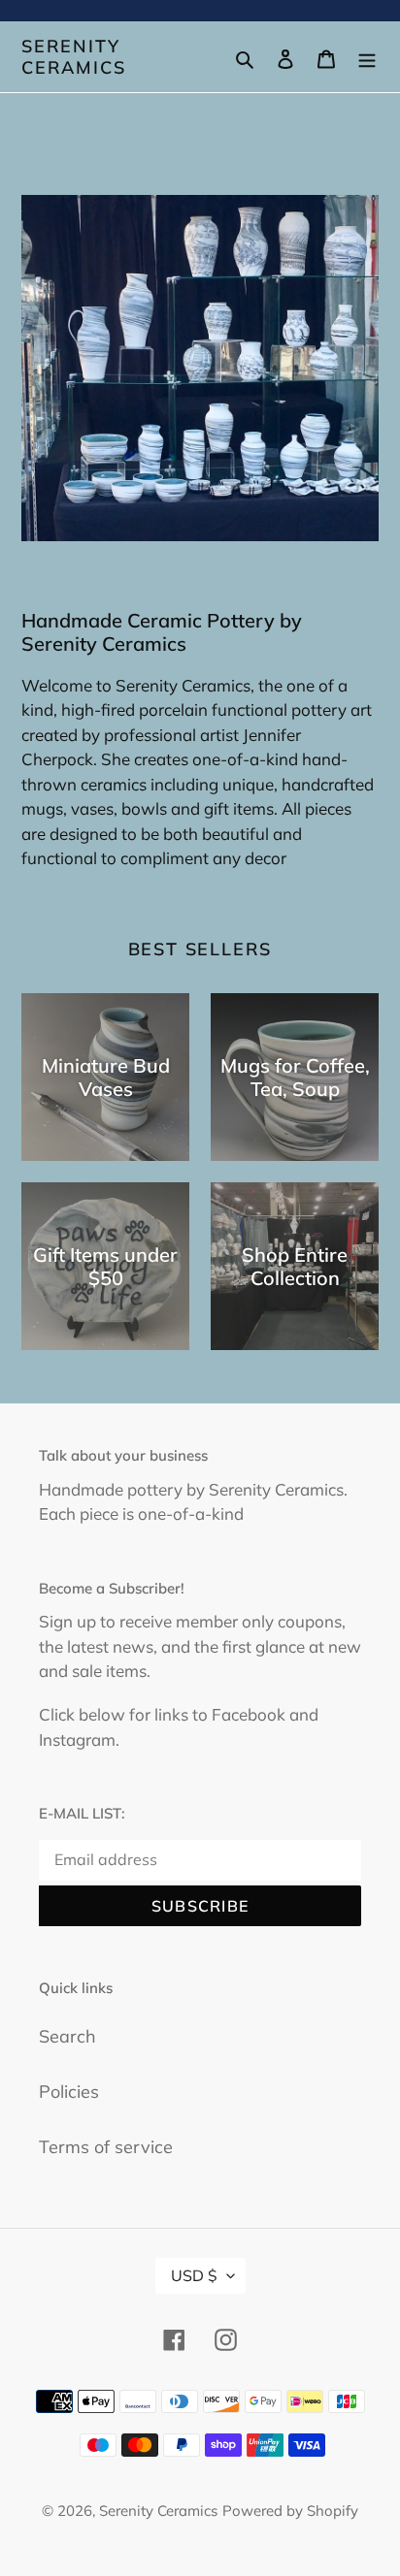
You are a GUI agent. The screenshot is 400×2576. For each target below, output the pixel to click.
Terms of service (106, 2147)
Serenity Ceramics (73, 57)
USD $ (194, 2275)
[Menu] (367, 57)
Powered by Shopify (290, 2511)
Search (67, 2036)
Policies (69, 2092)
